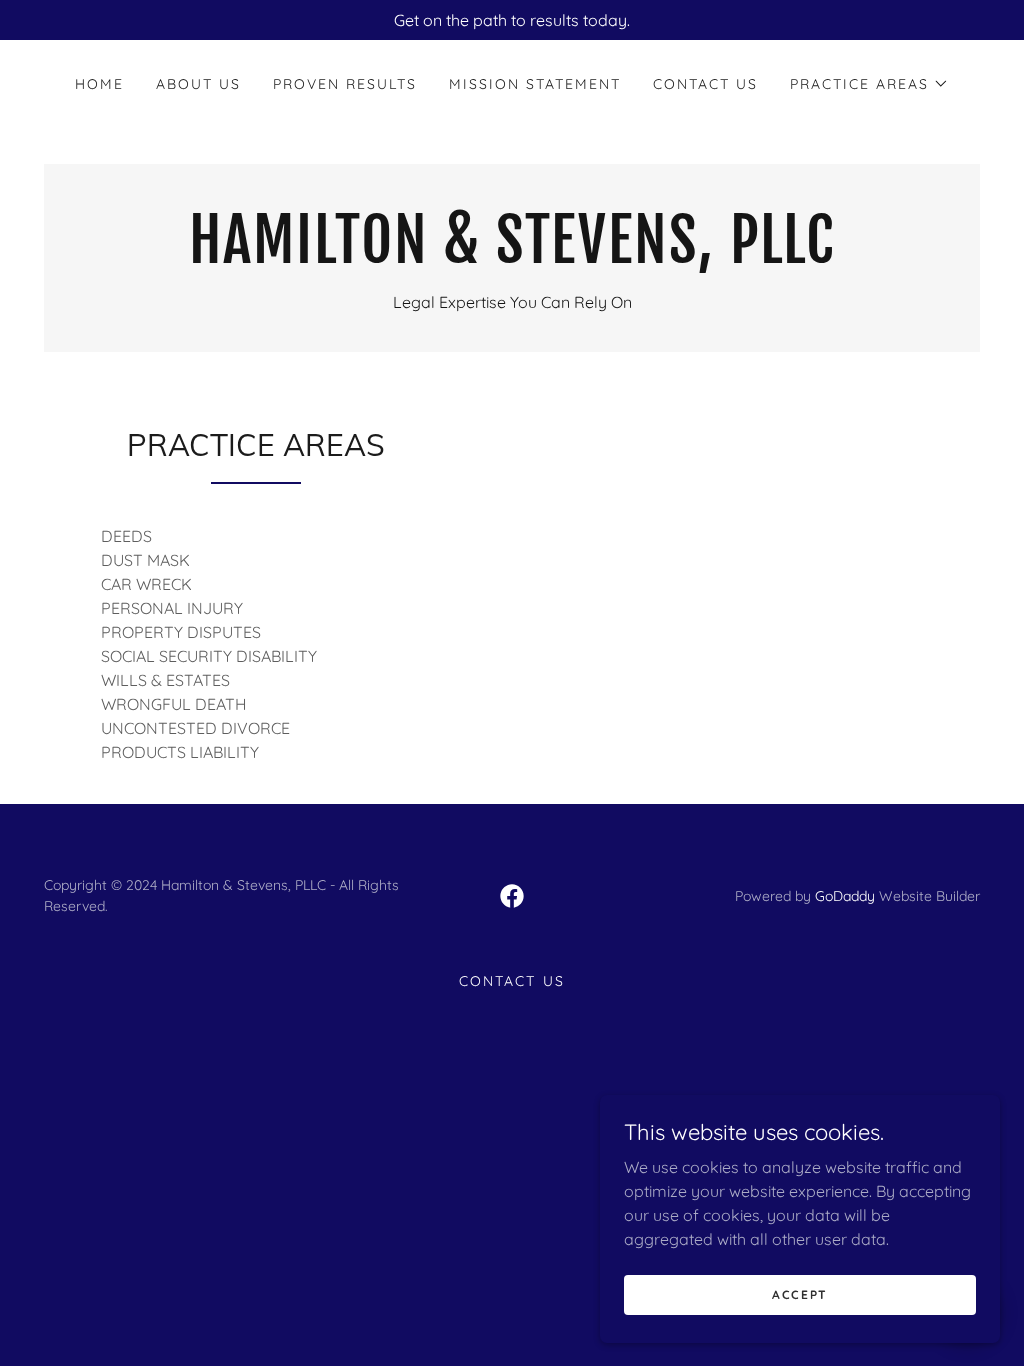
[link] (512, 257)
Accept (800, 1294)
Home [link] (99, 84)
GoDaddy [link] (845, 896)
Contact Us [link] (705, 84)
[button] (869, 84)
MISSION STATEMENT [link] (535, 84)
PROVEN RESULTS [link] (345, 84)
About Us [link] (198, 84)
